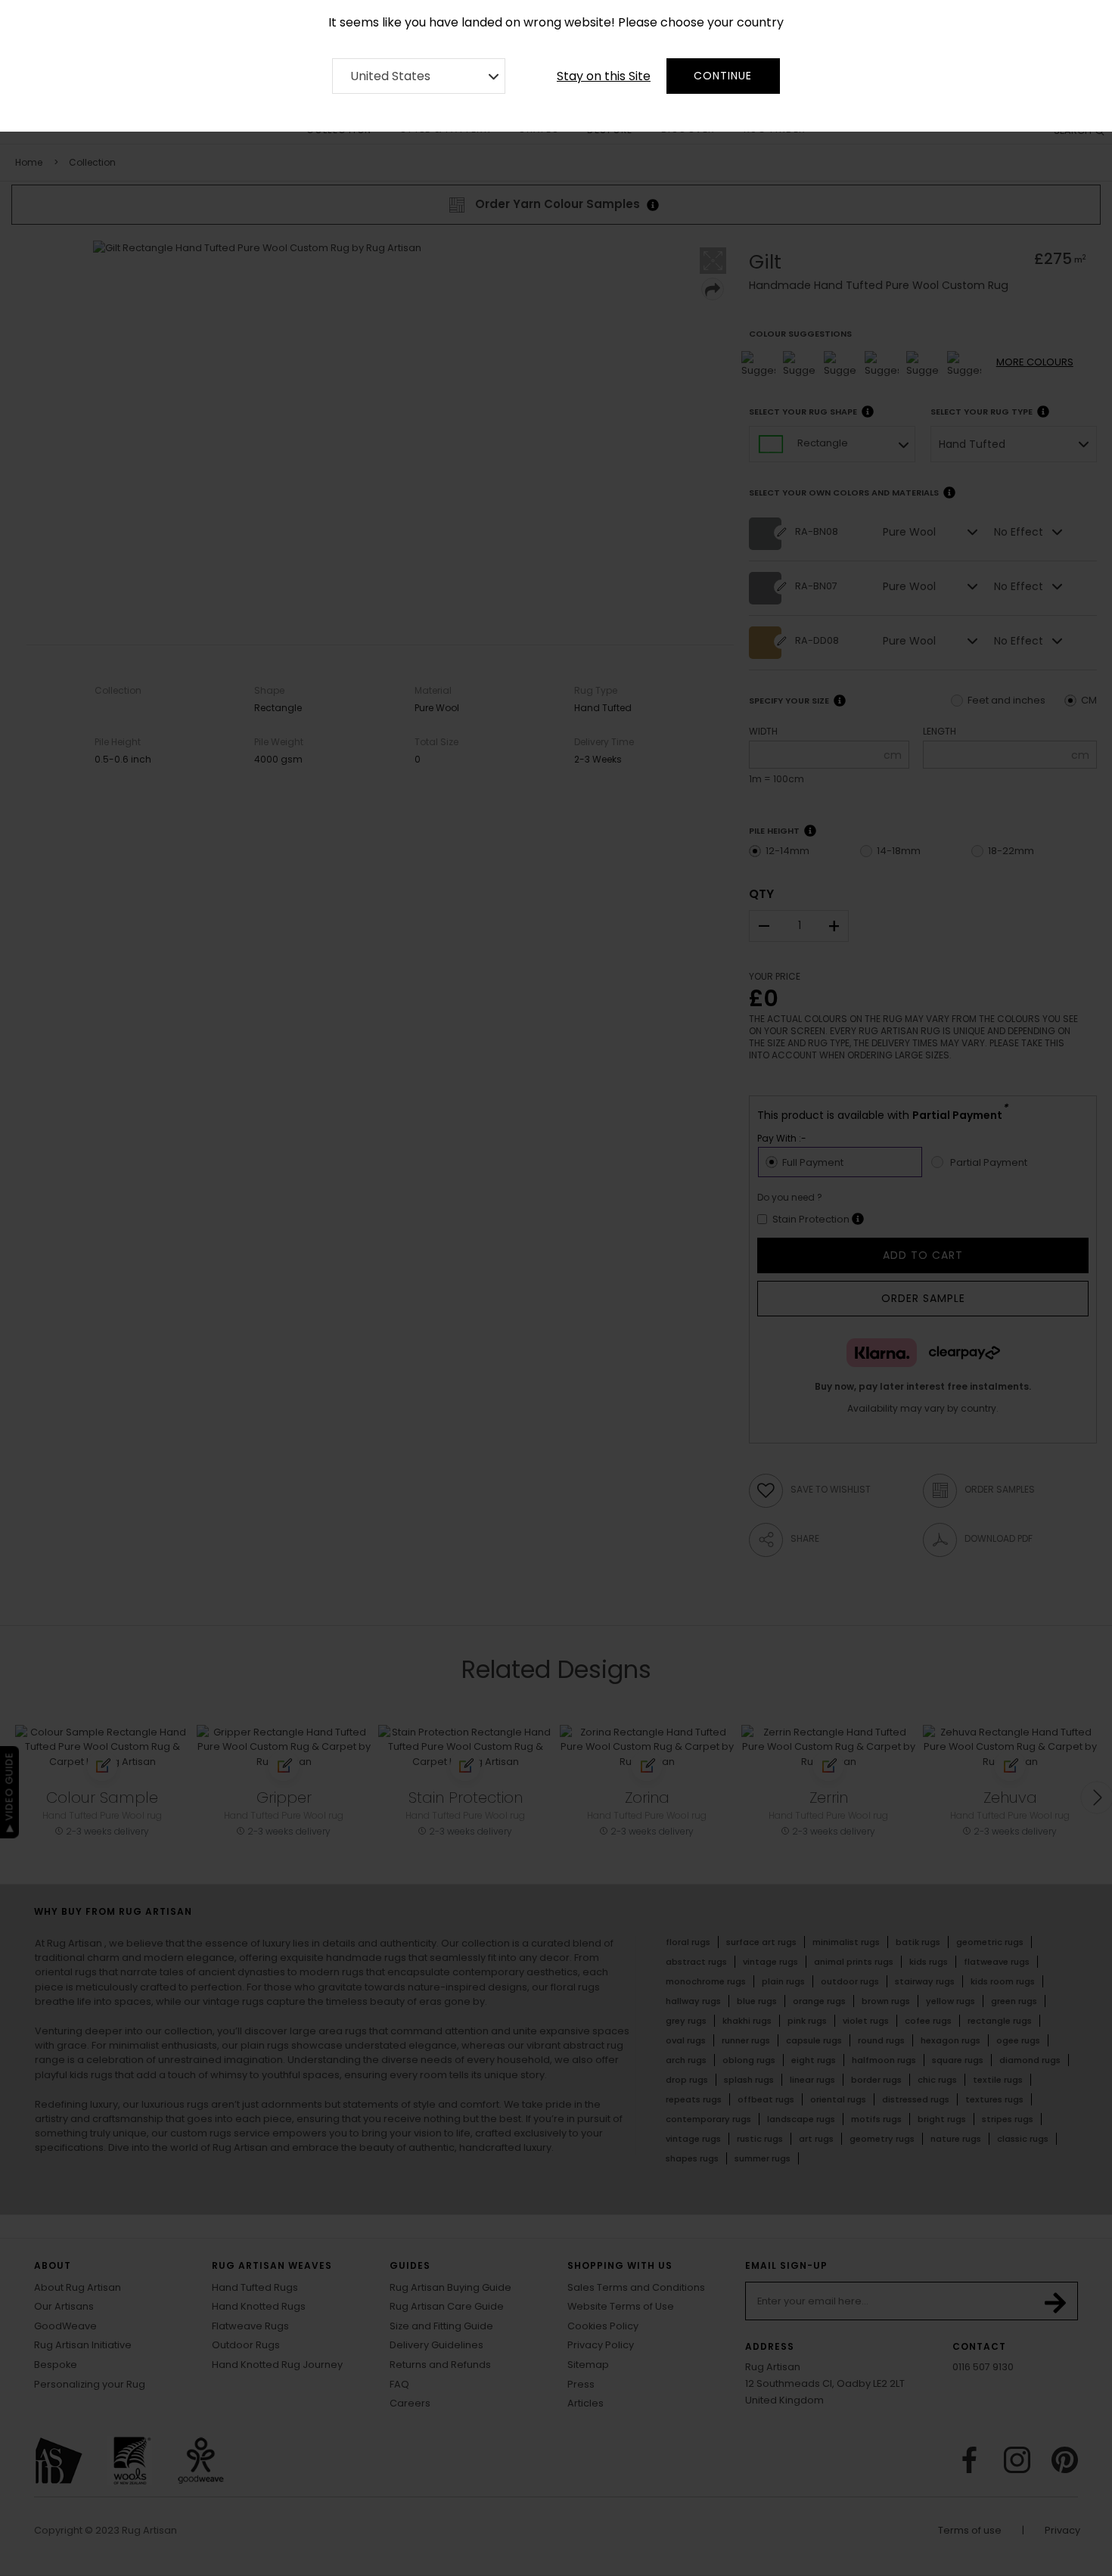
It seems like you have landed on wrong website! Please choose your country (556, 22)
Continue (723, 76)
